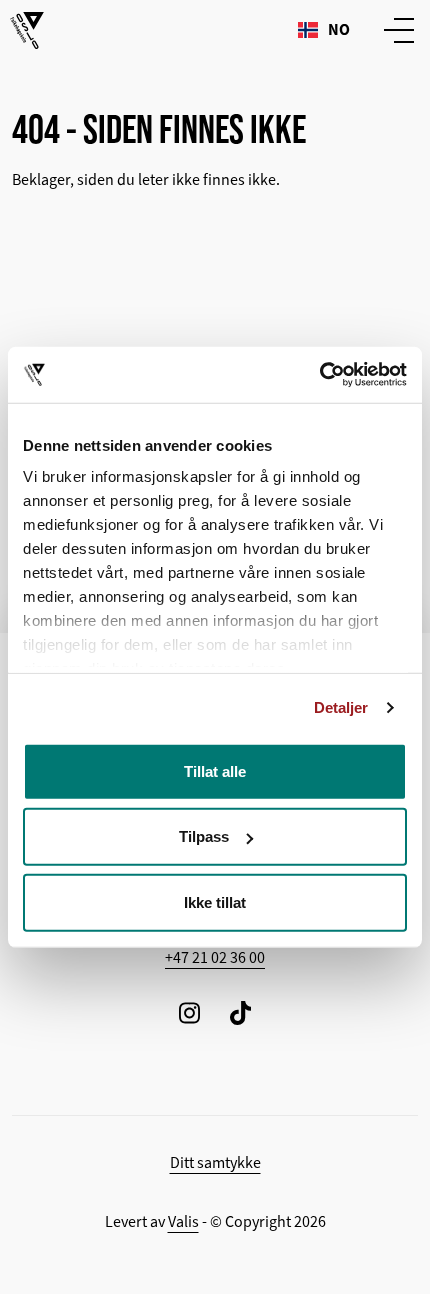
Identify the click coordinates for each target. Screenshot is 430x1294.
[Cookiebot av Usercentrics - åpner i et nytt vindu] (319, 375)
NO (339, 29)
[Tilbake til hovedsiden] (27, 30)
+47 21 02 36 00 (215, 958)
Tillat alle (215, 770)
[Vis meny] (395, 30)
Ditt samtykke (215, 1163)
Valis (183, 1222)
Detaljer (341, 707)
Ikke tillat (215, 901)
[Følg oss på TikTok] (240, 1012)
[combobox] (324, 30)
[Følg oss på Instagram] (189, 1012)
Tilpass (204, 836)
